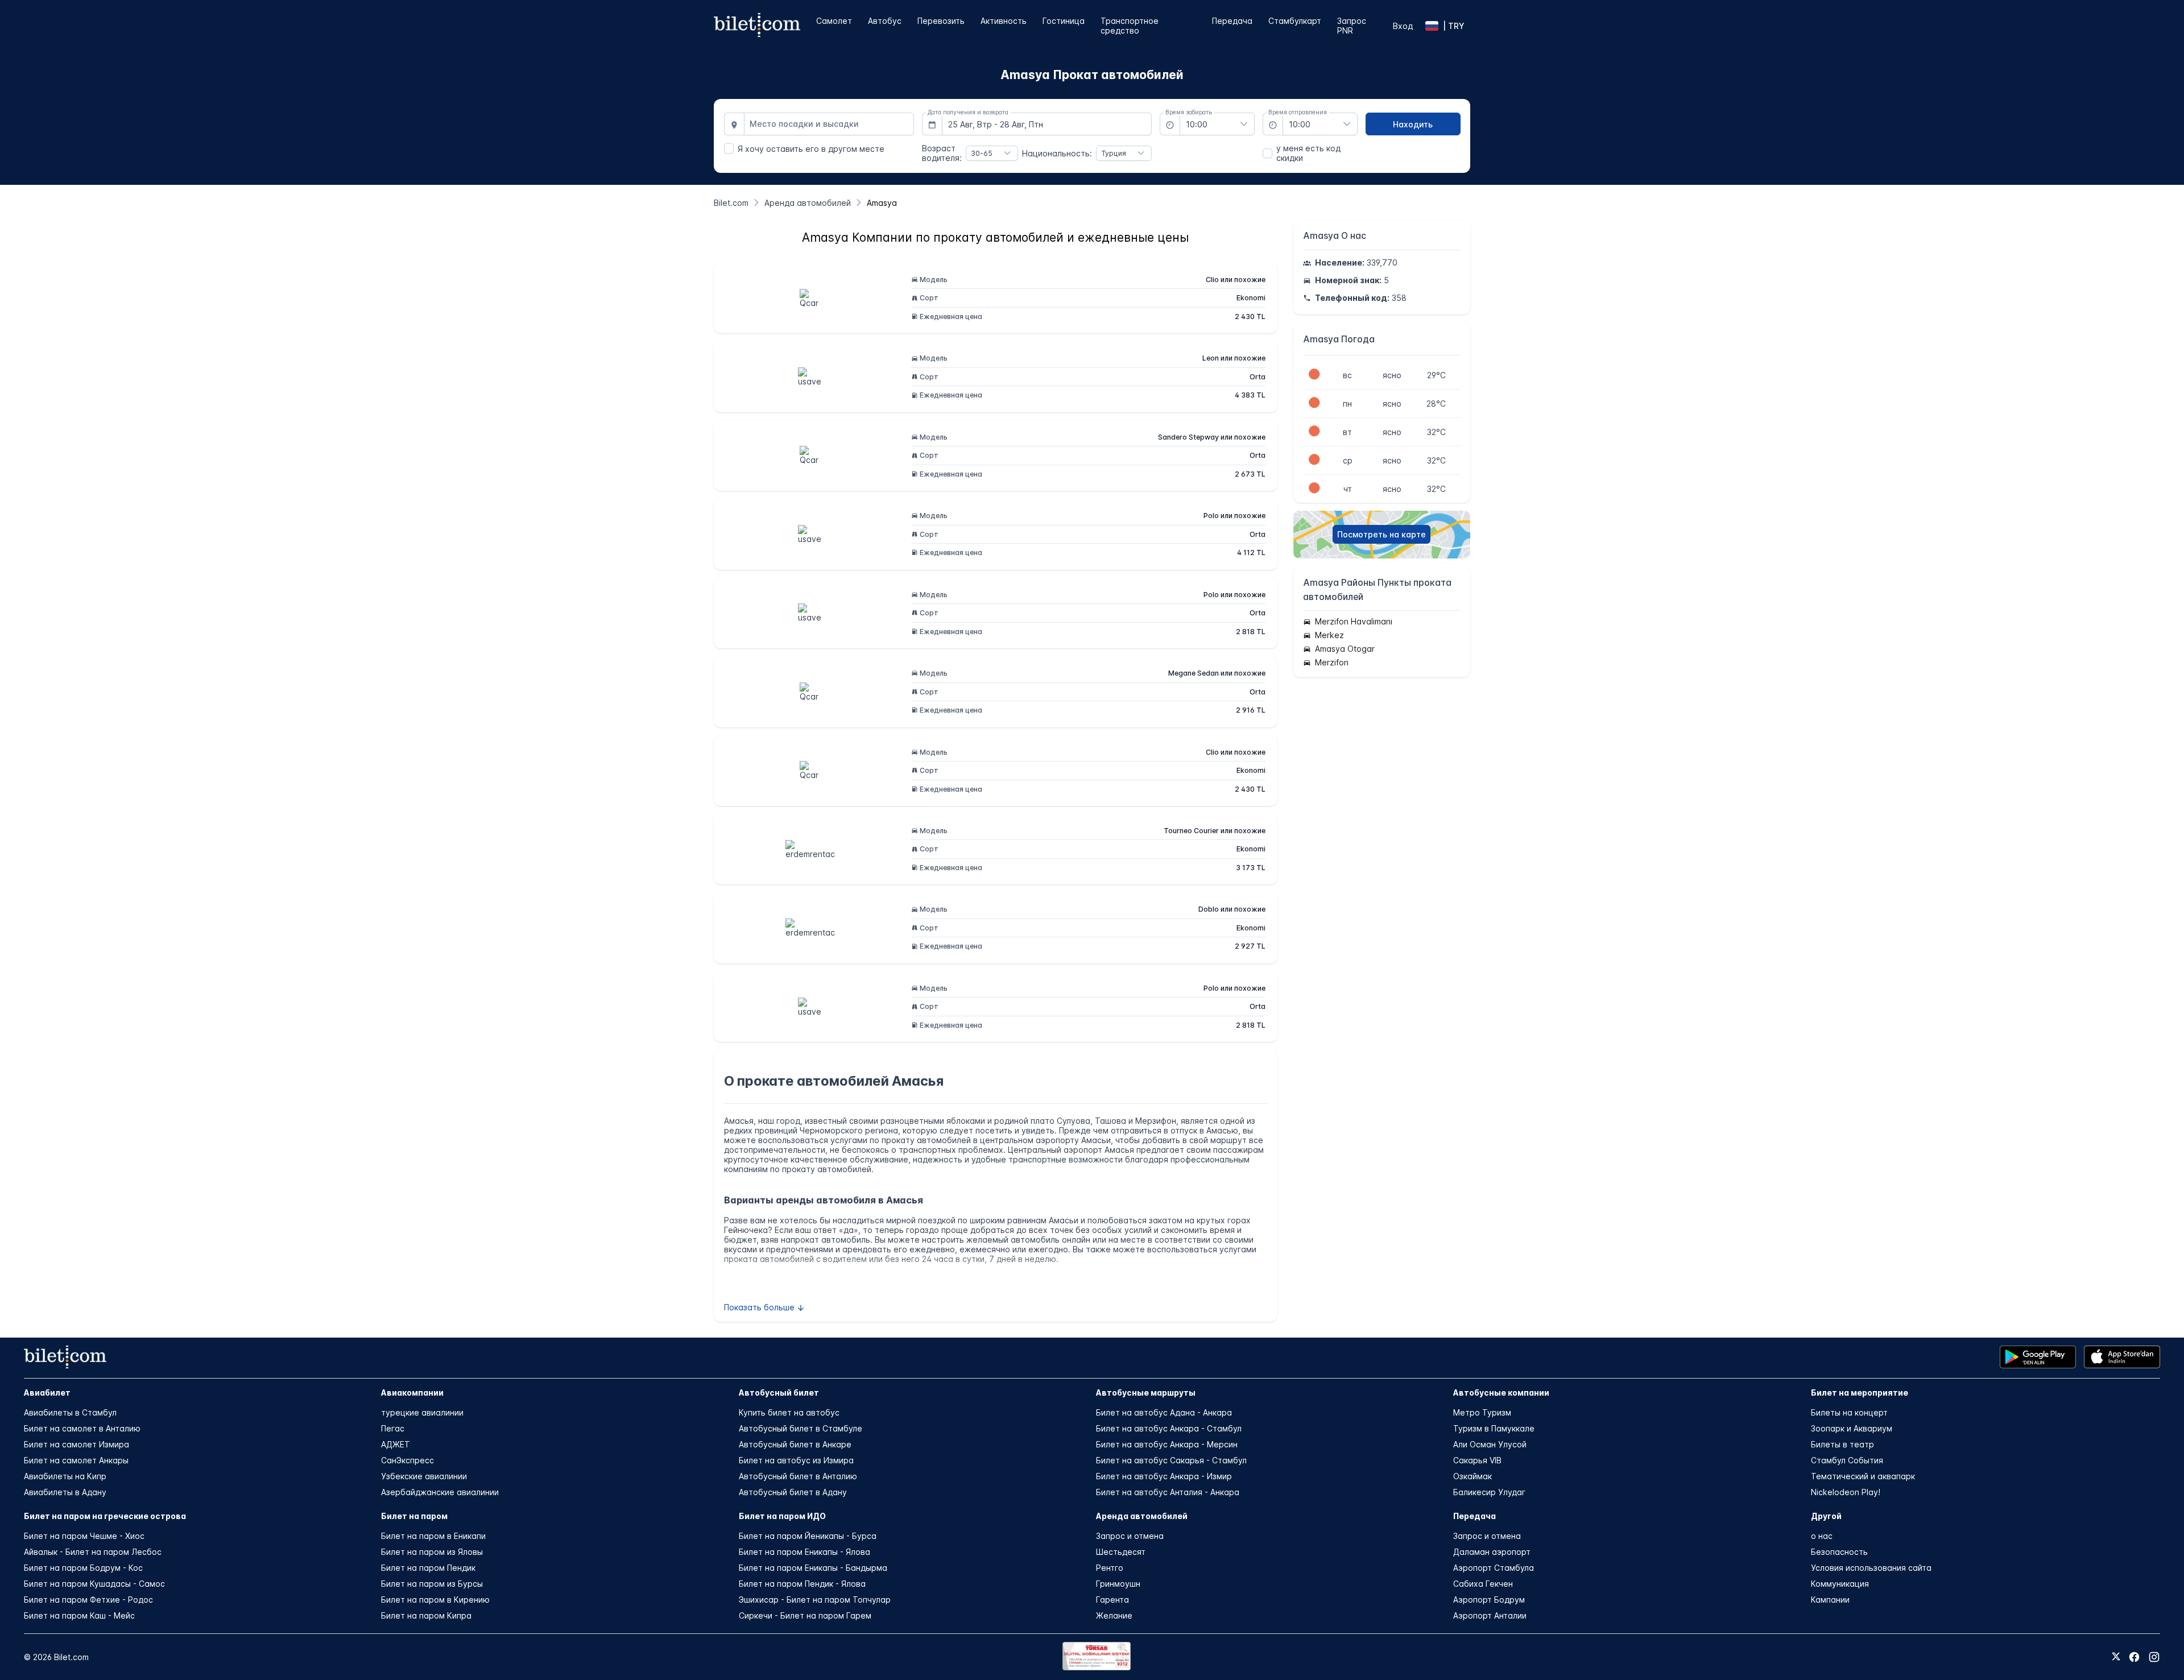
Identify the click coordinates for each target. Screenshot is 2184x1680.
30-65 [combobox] (982, 153)
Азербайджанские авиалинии (440, 1492)
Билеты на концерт (1849, 1412)
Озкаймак (1472, 1476)
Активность (1004, 21)
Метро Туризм (1482, 1412)
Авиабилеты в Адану (65, 1492)
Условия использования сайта (1871, 1568)
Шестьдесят (1121, 1552)
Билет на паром (414, 1516)
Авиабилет (47, 1393)
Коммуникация (1840, 1584)
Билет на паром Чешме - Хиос (84, 1536)
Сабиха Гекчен (1483, 1584)
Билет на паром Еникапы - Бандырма (813, 1568)
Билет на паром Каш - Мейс (79, 1615)
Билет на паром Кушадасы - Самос (94, 1584)
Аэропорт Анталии (1490, 1615)
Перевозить (941, 21)
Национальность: (1057, 153)
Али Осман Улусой (1490, 1444)
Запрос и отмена (1130, 1536)
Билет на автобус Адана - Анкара (1164, 1412)
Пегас (393, 1428)
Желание (1114, 1615)
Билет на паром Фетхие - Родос (88, 1600)
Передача (1232, 21)
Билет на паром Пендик (428, 1568)
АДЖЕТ (396, 1444)
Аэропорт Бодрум (1489, 1600)
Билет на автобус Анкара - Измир (1164, 1476)
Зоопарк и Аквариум (1852, 1428)
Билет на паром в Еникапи (433, 1536)
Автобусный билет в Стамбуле (801, 1428)
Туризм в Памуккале (1494, 1428)
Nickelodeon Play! (1846, 1492)
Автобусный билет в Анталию (798, 1476)
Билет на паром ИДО (782, 1516)
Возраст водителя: (942, 153)
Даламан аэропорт (1492, 1552)
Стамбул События (1847, 1460)
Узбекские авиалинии (424, 1476)
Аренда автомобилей (1142, 1516)
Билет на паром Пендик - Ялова (802, 1584)
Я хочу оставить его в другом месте (811, 149)
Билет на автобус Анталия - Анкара (1168, 1492)
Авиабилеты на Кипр (65, 1476)
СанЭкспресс (408, 1460)
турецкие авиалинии (422, 1412)
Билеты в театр (1842, 1444)
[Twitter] (2116, 1657)
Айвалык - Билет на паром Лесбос (93, 1552)
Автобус (885, 21)
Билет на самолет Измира (76, 1444)
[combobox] (829, 124)
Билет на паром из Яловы (432, 1552)
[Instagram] (2154, 1657)
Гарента (1112, 1600)
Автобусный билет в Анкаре (795, 1444)
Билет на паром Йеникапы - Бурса (808, 1536)
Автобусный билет (779, 1393)
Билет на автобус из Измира (796, 1460)
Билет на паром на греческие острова (105, 1516)
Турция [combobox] (1114, 153)
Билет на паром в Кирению (435, 1600)
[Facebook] (2134, 1657)
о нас (1822, 1536)
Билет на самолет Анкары (76, 1460)
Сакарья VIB (1477, 1460)
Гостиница (1064, 21)
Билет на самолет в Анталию (82, 1428)
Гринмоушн (1118, 1584)
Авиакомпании (412, 1393)
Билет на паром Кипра (426, 1615)
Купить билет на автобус (789, 1412)
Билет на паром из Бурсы (432, 1584)
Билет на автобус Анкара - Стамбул (1169, 1428)
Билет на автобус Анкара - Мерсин (1167, 1444)
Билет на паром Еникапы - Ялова (804, 1552)
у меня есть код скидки (1308, 153)
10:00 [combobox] (1197, 124)
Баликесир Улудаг (1489, 1492)
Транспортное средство (1130, 26)
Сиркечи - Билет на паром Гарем (805, 1615)
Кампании (1830, 1600)
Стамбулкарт (1295, 21)
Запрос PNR (1352, 26)
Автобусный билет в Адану (793, 1492)
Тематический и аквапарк (1863, 1476)
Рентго (1110, 1568)
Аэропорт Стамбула (1494, 1568)
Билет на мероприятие (1860, 1393)
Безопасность (1839, 1552)
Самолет (834, 21)
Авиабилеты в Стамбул (70, 1412)
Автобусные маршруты (1146, 1393)
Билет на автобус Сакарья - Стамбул (1171, 1460)
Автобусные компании (1501, 1393)
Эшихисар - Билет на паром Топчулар (815, 1600)
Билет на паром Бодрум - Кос (83, 1568)
